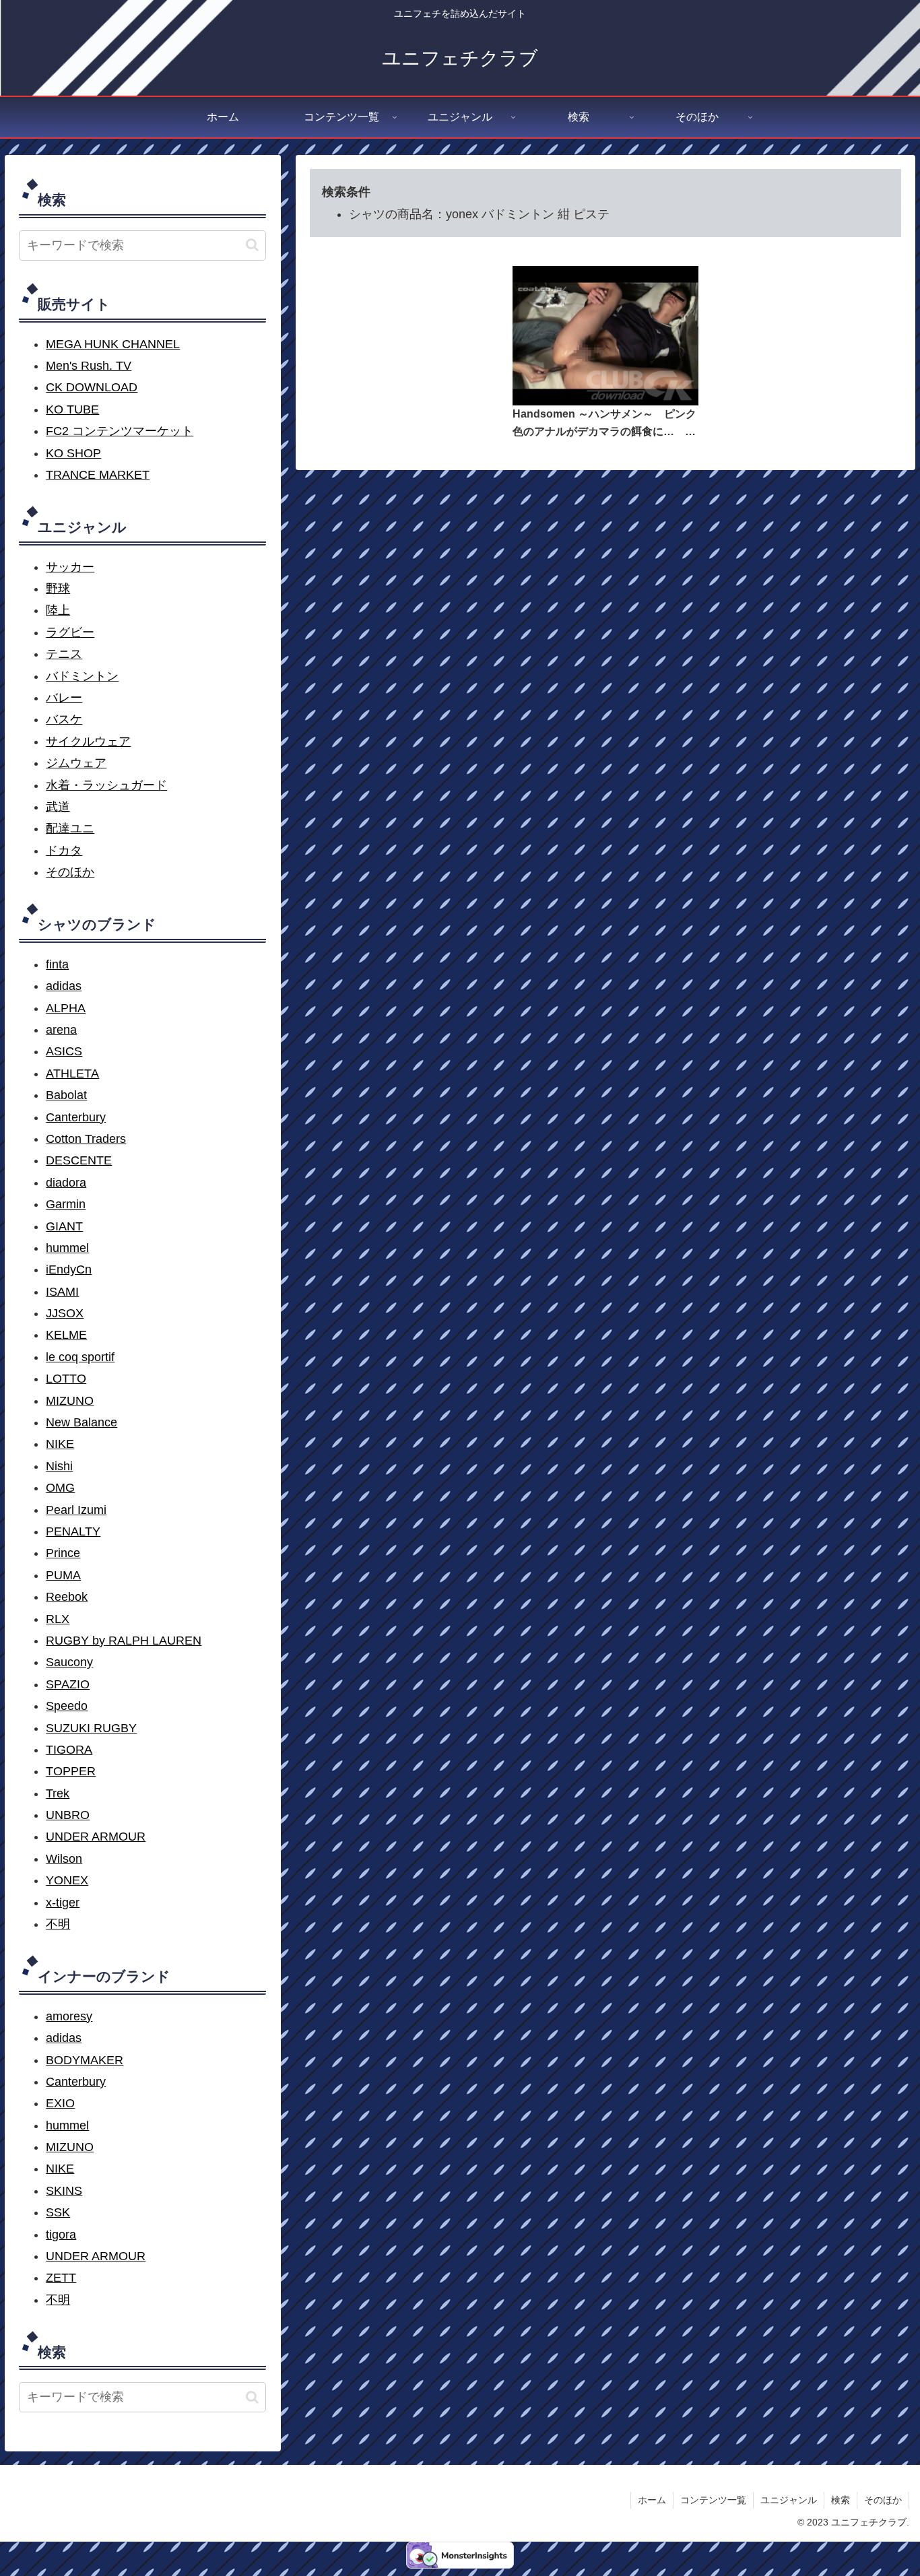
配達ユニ (70, 828)
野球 (58, 589)
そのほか (70, 872)
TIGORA (69, 1750)
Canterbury (76, 1117)
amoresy (69, 2016)
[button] (252, 245)
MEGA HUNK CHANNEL (113, 344)
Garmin (66, 1204)
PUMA (63, 1575)
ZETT (61, 2278)
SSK (58, 2212)
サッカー (70, 567)
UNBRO (68, 1815)
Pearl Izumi (76, 1510)
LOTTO (66, 1379)
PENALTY (73, 1531)
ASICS (64, 1051)
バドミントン (82, 676)
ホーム (652, 2500)
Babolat (66, 1095)
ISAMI (62, 1292)
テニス (64, 654)
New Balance (81, 1422)
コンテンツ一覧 (713, 2500)
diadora (66, 1183)
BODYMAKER (85, 2060)
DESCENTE (79, 1160)
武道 (58, 807)
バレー (64, 698)
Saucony (69, 1662)
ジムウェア (76, 763)
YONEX (67, 1880)
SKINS (64, 2191)
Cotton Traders (86, 1139)
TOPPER (71, 1771)
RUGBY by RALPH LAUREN (124, 1641)
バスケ (64, 719)
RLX (58, 1619)
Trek (58, 1793)
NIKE (60, 1444)
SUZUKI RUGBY (91, 1728)
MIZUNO (70, 1401)
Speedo (67, 1706)
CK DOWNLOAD (92, 387)
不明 (58, 1924)
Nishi (59, 1466)
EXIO (60, 2103)
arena (61, 1030)
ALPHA (66, 1008)
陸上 (58, 610)
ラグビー (70, 632)
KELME (66, 1335)
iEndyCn (69, 1269)
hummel (67, 1248)
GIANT (64, 1226)
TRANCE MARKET (98, 475)
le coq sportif (80, 1357)
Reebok (67, 1597)
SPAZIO (68, 1684)
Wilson (64, 1859)
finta (57, 964)
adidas (64, 986)
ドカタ (64, 851)
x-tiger (63, 1903)
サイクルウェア (88, 741)
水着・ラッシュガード (106, 785)
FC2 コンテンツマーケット (120, 431)
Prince (63, 1553)
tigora (61, 2235)
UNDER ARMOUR (96, 1837)
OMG (60, 1488)
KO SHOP (73, 453)
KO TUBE (72, 409)
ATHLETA (72, 1074)
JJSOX (65, 1313)
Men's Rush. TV (89, 366)
